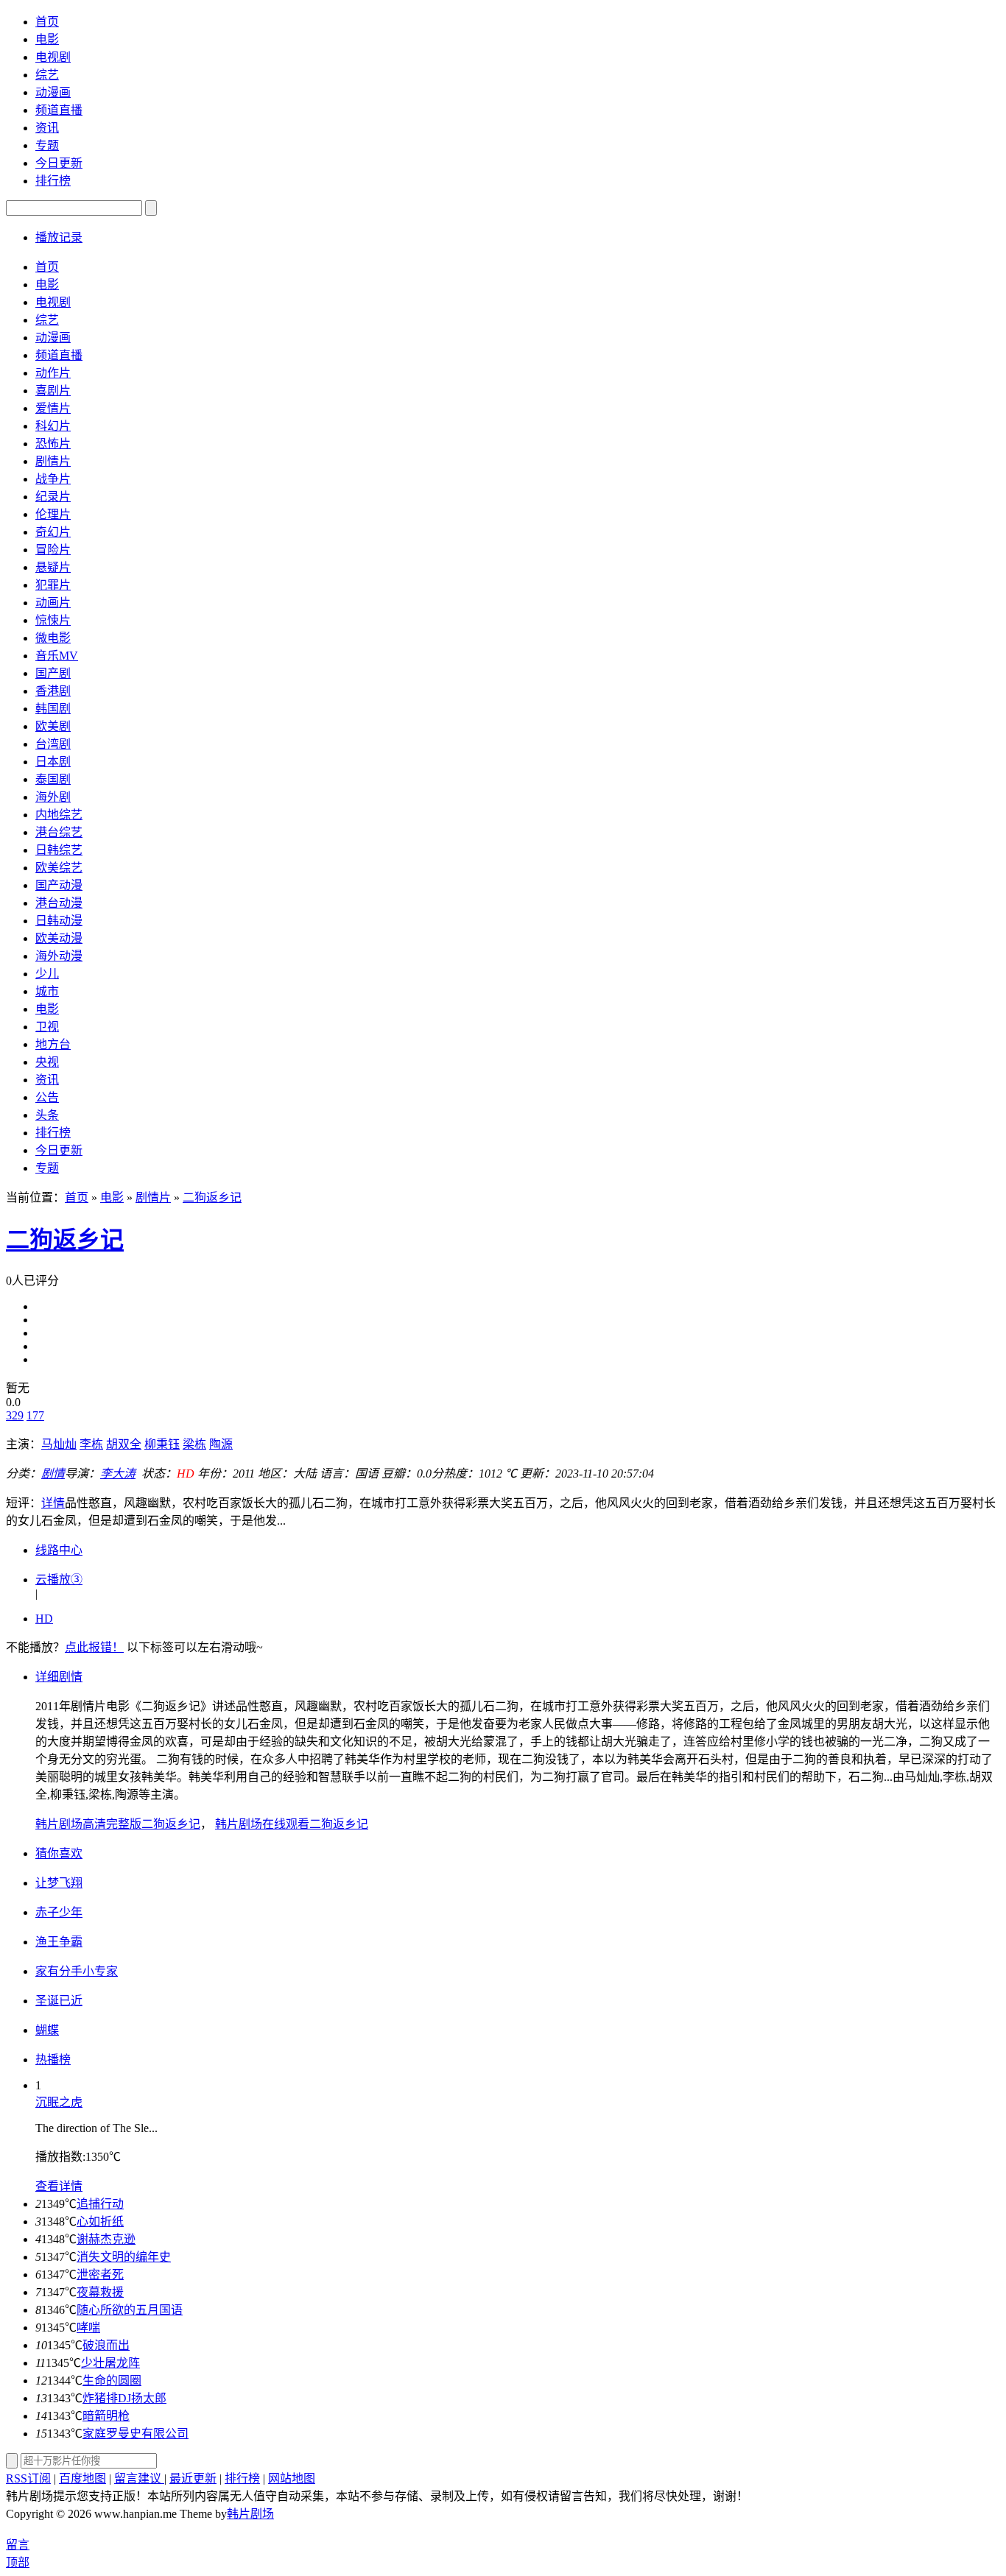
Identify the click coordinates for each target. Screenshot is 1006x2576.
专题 (47, 145)
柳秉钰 (162, 1444)
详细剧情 (59, 1677)
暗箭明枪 (106, 2416)
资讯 (47, 128)
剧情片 (53, 461)
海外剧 (53, 797)
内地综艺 (59, 815)
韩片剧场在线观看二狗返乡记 (292, 1824)
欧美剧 (53, 726)
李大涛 (118, 1474)
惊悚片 (53, 620)
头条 (47, 1115)
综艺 (47, 75)
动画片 (53, 603)
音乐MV (57, 656)
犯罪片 (53, 585)
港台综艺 (59, 832)
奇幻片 (53, 532)
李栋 (91, 1444)
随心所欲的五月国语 (130, 2310)
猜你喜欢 (59, 1853)
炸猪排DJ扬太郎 (124, 2398)
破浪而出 (106, 2345)
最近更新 (193, 2478)
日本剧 (53, 762)
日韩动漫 (59, 921)
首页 (47, 22)
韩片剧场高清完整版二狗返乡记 (118, 1824)
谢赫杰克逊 (106, 2239)
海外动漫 (59, 956)
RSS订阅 (28, 2478)
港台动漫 (59, 903)
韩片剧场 (250, 2514)
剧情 (53, 1474)
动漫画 (53, 92)
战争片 (53, 479)
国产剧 (53, 673)
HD (44, 1619)
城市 (47, 991)
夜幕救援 (100, 2292)
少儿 (47, 974)
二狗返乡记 (212, 1197)
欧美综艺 (59, 868)
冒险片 (53, 550)
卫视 (47, 1027)
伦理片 (53, 514)
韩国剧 (53, 709)
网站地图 (292, 2478)
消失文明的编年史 (124, 2257)
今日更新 (59, 163)
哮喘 (88, 2328)
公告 (47, 1097)
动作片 (53, 373)
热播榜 (53, 2060)
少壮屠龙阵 (110, 2363)
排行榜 (53, 181)
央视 (47, 1062)
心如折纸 (100, 2222)
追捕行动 (100, 2204)
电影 (47, 39)
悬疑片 (53, 567)
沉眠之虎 (59, 2102)
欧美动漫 (59, 938)
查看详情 (59, 2186)
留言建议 (139, 2478)
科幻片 (53, 426)
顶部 (18, 2562)
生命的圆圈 (112, 2381)
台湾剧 (53, 744)
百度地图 (82, 2478)
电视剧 (53, 57)
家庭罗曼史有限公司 (136, 2434)
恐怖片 (53, 444)
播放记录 (59, 237)
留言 (18, 2545)
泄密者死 (100, 2275)
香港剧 (53, 691)
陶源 (221, 1444)
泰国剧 (53, 779)
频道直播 (59, 110)
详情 (53, 1503)
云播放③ (59, 1580)
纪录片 (53, 497)
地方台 (53, 1044)
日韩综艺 (59, 850)
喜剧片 (53, 391)
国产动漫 (59, 885)
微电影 (53, 638)
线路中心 (59, 1550)
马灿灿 (59, 1444)
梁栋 (194, 1444)
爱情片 (53, 408)
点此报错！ (94, 1647)
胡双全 (124, 1444)
